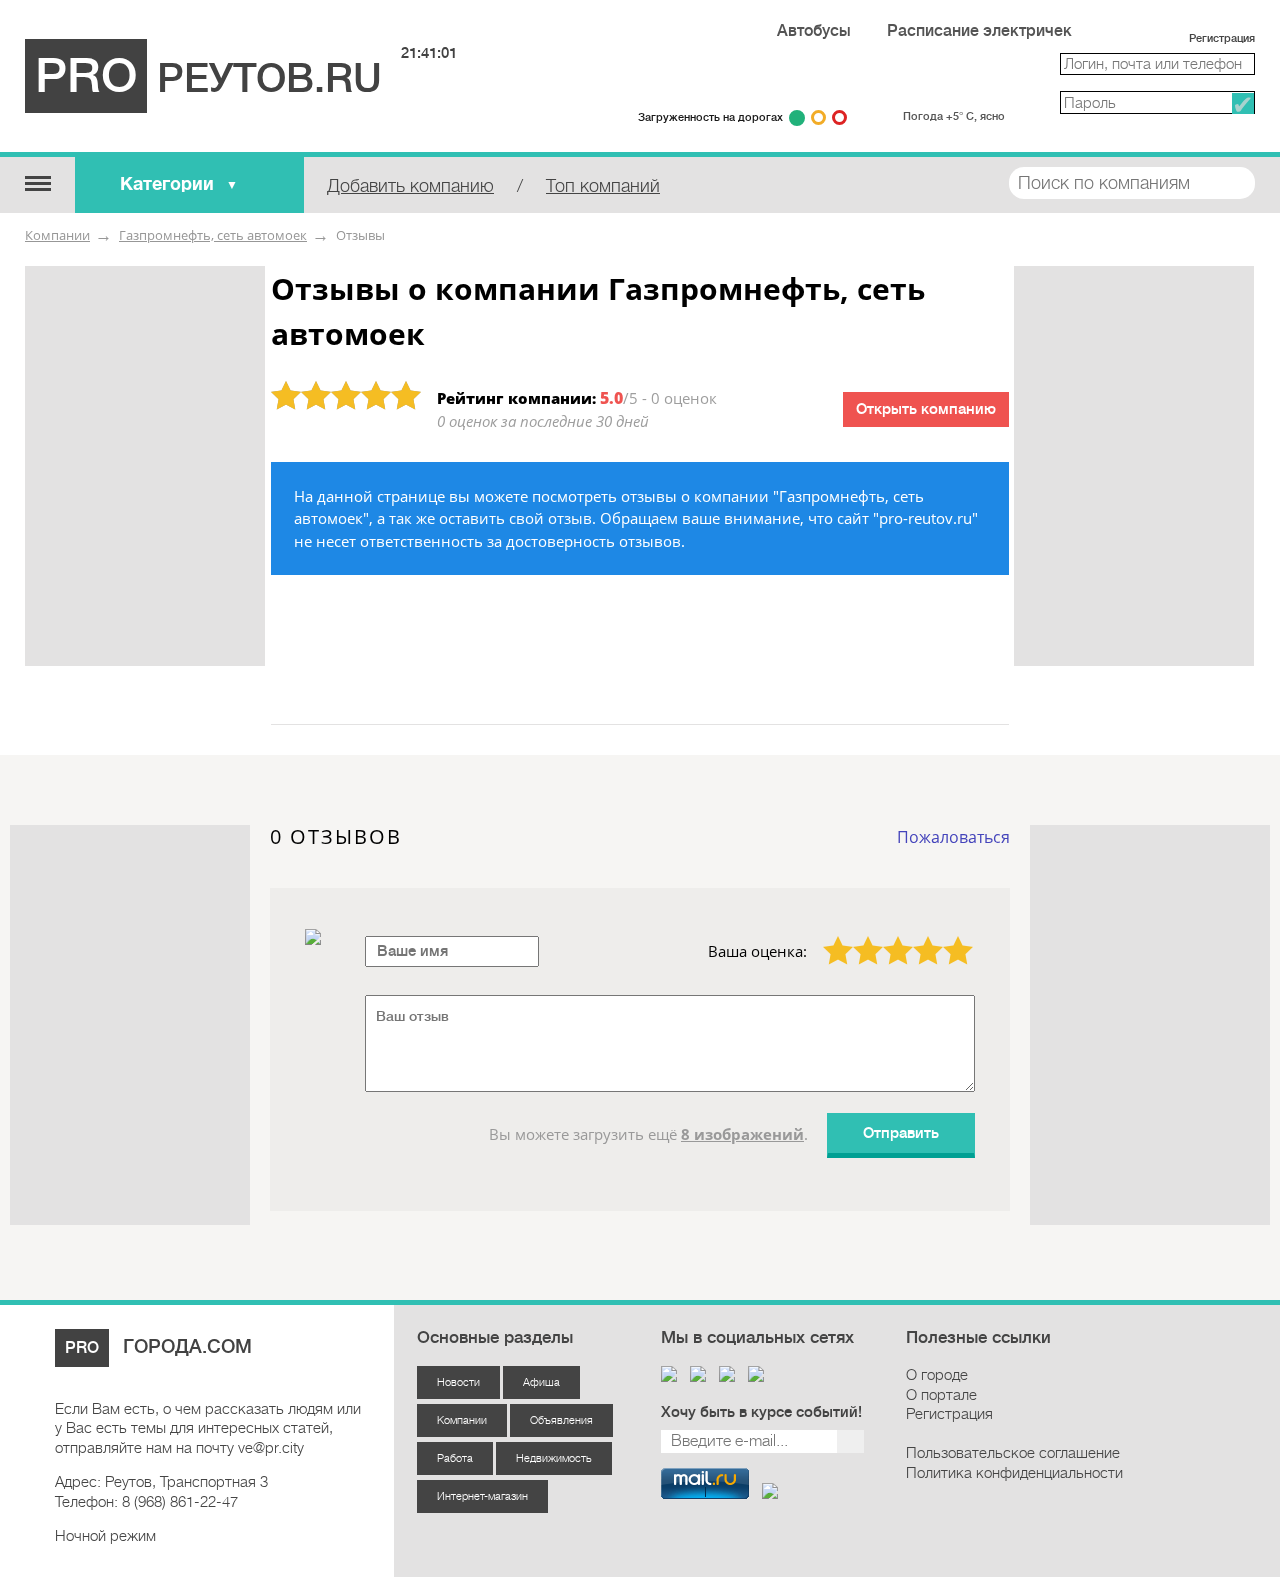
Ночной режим (105, 1536)
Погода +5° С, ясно (954, 116)
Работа (455, 1458)
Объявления (561, 1420)
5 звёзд (946, 936)
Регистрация (1222, 38)
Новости (458, 1382)
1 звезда (826, 936)
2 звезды (856, 936)
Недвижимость (554, 1458)
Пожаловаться (953, 837)
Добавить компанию (410, 186)
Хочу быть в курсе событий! (761, 1412)
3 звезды (886, 936)
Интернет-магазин (482, 1496)
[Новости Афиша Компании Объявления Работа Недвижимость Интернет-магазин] (37, 182)
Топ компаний (603, 186)
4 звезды (916, 936)
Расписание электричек (979, 31)
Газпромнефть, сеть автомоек (213, 235)
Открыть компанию (926, 409)
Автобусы (814, 31)
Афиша (541, 1382)
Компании (57, 235)
